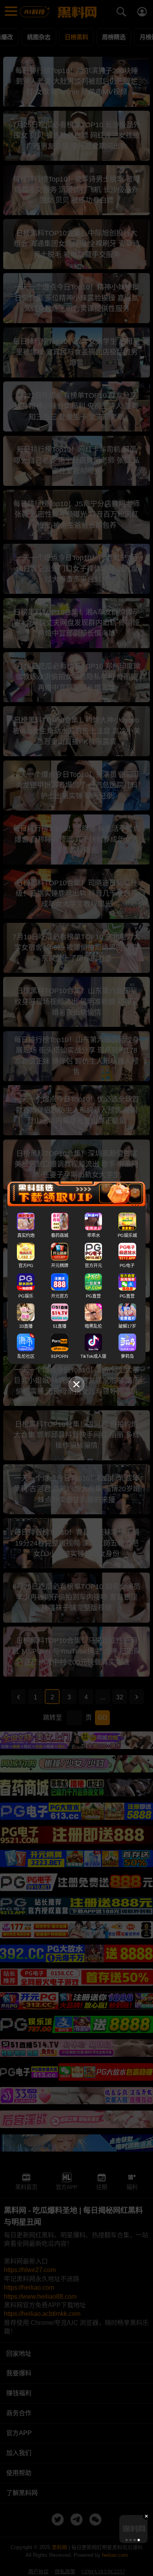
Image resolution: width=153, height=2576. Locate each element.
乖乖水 (94, 1235)
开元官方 (60, 1296)
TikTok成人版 (93, 1356)
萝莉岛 (127, 1356)
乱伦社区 (26, 1356)
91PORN (60, 1356)
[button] (127, 2540)
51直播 (60, 1326)
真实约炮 (26, 1235)
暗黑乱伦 (93, 1326)
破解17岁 (127, 1326)
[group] (133, 2529)
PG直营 (93, 1296)
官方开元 (93, 1266)
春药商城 (60, 1235)
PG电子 (127, 1266)
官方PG (26, 1266)
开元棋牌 (60, 1266)
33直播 (26, 1326)
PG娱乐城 (127, 1235)
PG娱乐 (26, 1296)
